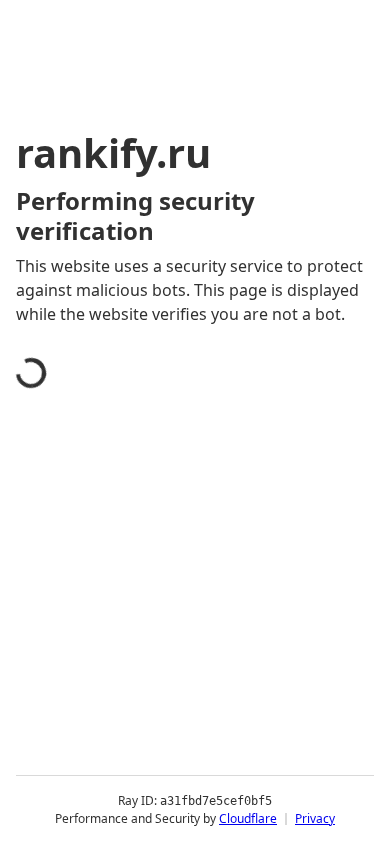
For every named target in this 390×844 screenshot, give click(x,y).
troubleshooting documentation (162, 818)
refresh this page (105, 738)
